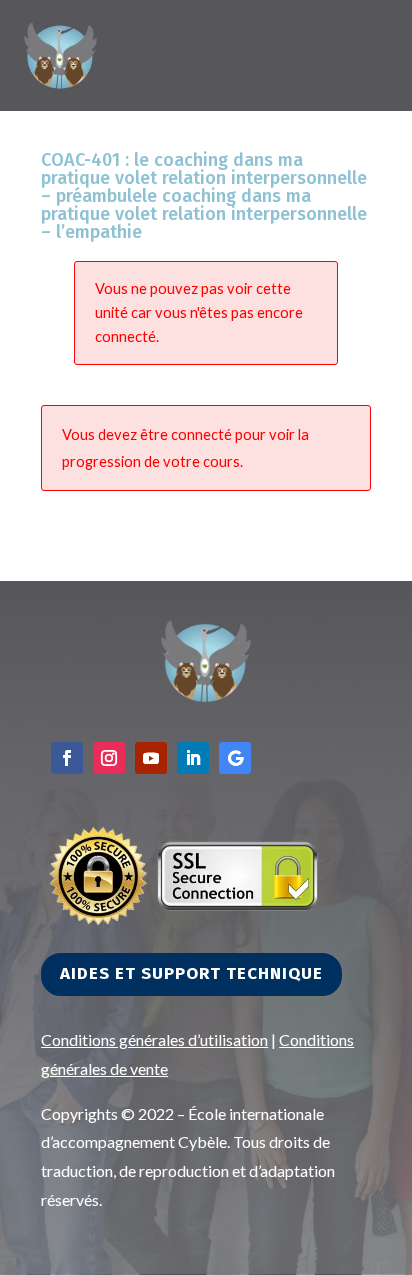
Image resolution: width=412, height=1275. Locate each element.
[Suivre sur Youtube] (151, 758)
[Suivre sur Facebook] (67, 758)
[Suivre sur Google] (235, 758)
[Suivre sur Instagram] (109, 758)
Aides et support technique (191, 973)
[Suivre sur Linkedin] (193, 758)
